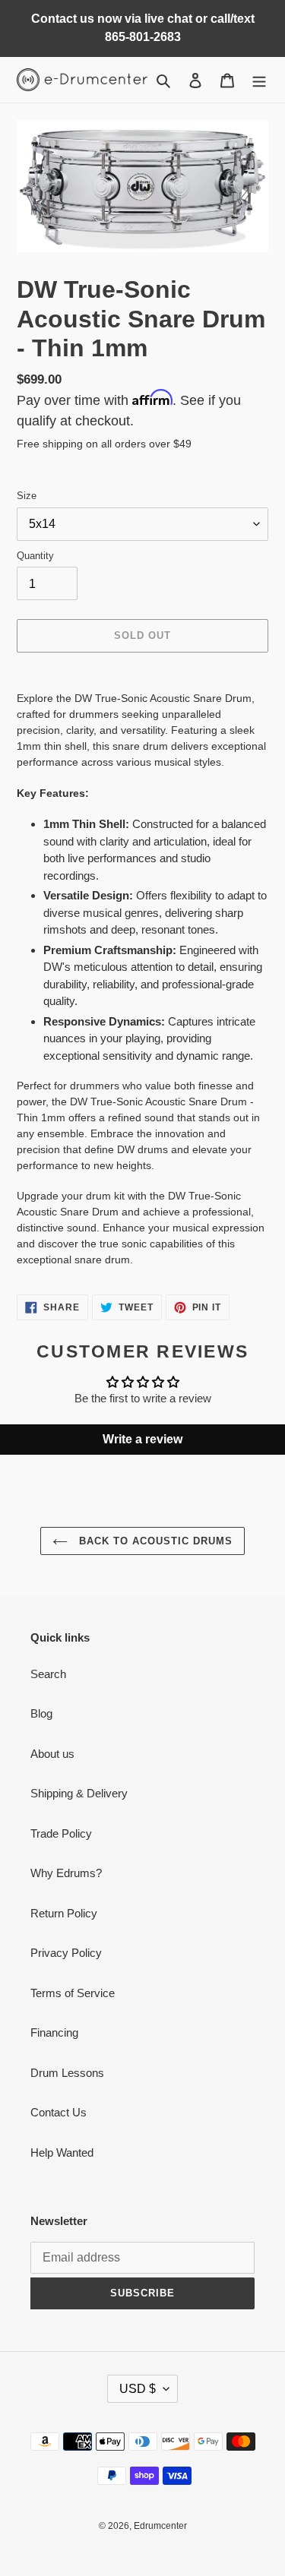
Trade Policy (61, 1833)
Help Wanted (62, 2152)
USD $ (138, 2389)
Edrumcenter (160, 2526)
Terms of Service (73, 1993)
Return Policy (64, 1913)
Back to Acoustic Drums (154, 1541)
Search (48, 1674)
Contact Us (59, 2112)
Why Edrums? (66, 1873)
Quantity (35, 556)
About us (52, 1754)
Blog (41, 1713)
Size (27, 496)
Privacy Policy (66, 1953)
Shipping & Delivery (79, 1793)
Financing (54, 2032)
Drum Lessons (67, 2073)
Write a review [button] (142, 1439)
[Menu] (259, 80)
